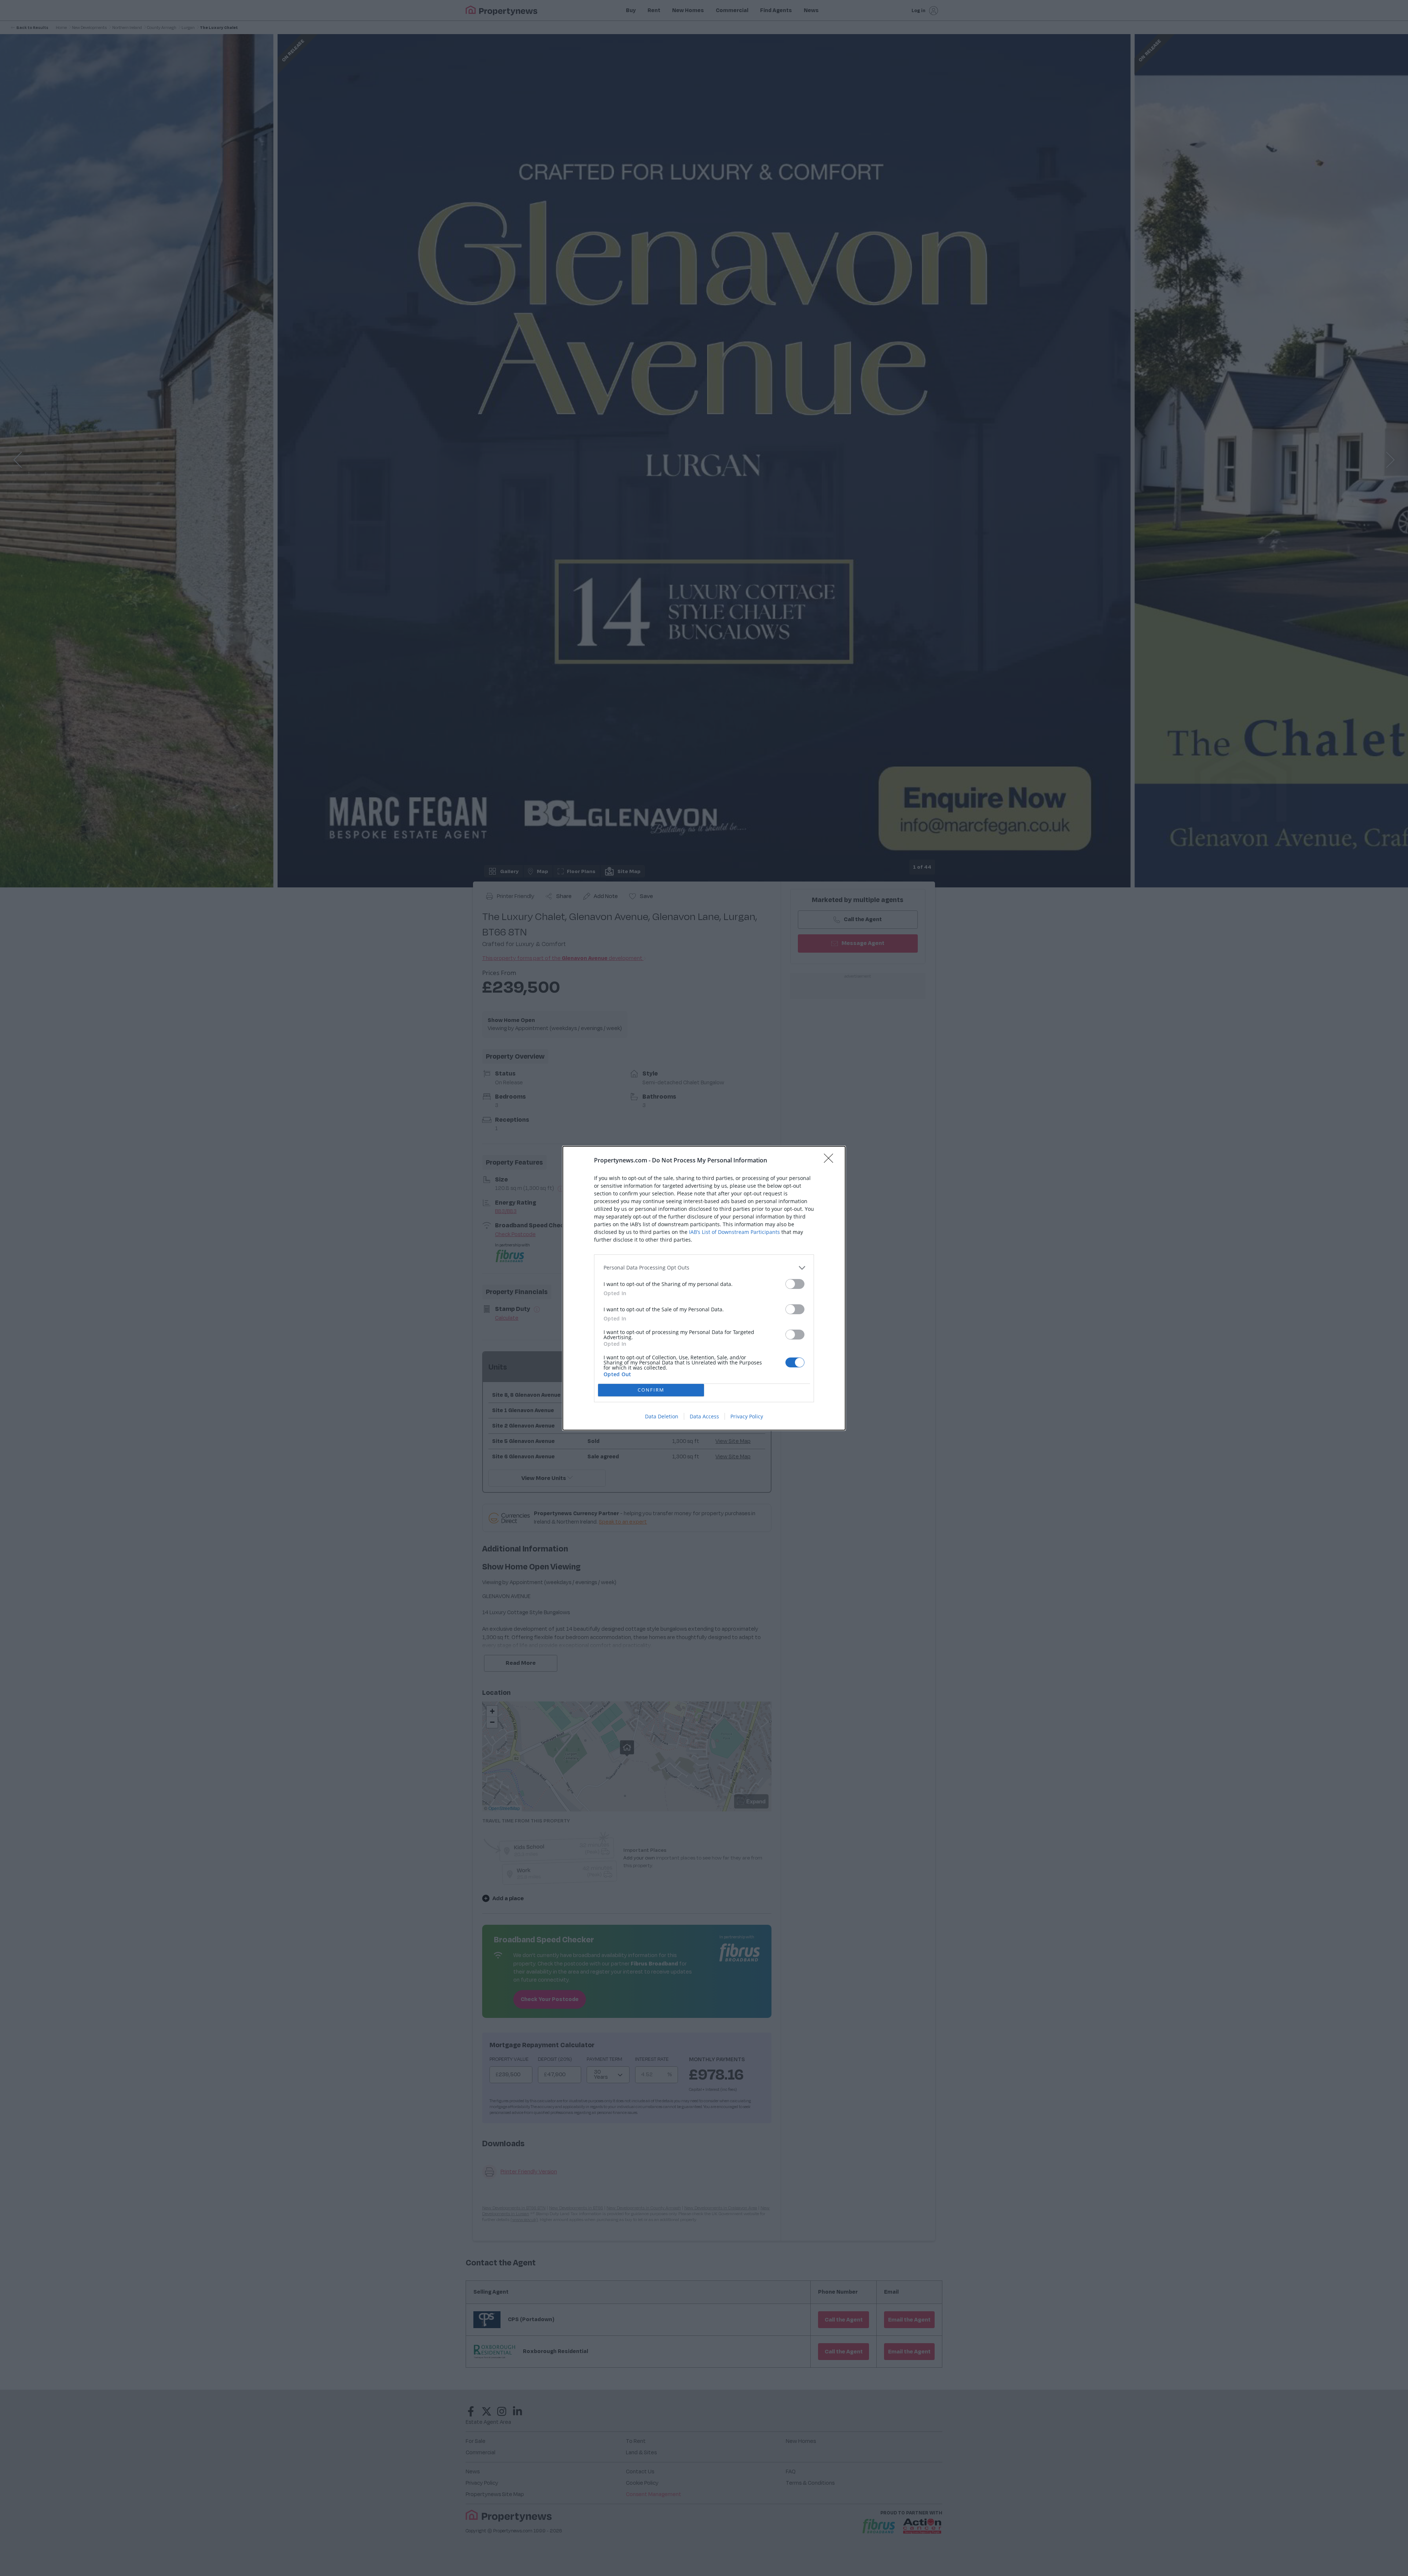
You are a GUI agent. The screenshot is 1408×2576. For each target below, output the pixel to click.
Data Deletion (662, 1416)
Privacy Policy (747, 1416)
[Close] (831, 1161)
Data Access (704, 1416)
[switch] (795, 1284)
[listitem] (704, 1268)
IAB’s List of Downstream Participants (734, 1232)
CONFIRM (651, 1390)
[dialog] (704, 1288)
